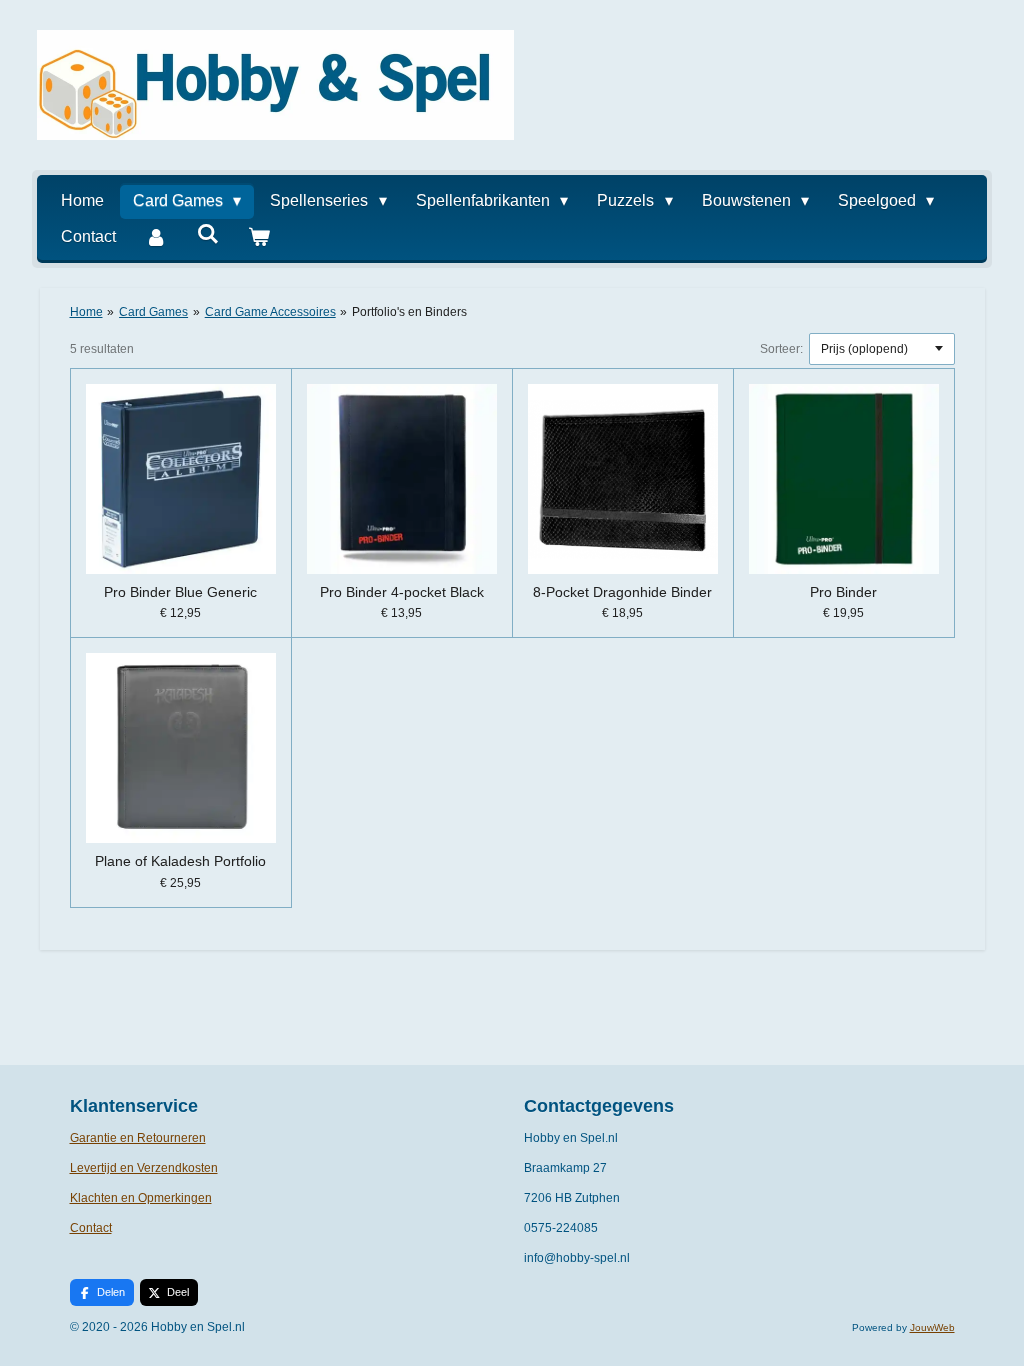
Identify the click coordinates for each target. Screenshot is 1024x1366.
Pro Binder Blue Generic (180, 592)
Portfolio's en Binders (409, 312)
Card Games (153, 312)
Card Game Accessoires (270, 312)
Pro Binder (843, 592)
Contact (91, 1228)
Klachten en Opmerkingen (141, 1198)
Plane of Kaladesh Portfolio (180, 861)
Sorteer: (781, 349)
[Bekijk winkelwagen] (259, 237)
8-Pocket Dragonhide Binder (622, 592)
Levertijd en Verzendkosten (144, 1168)
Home (86, 312)
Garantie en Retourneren (138, 1138)
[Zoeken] (207, 234)
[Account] (156, 237)
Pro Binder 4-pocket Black (402, 592)
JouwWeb (932, 1327)
